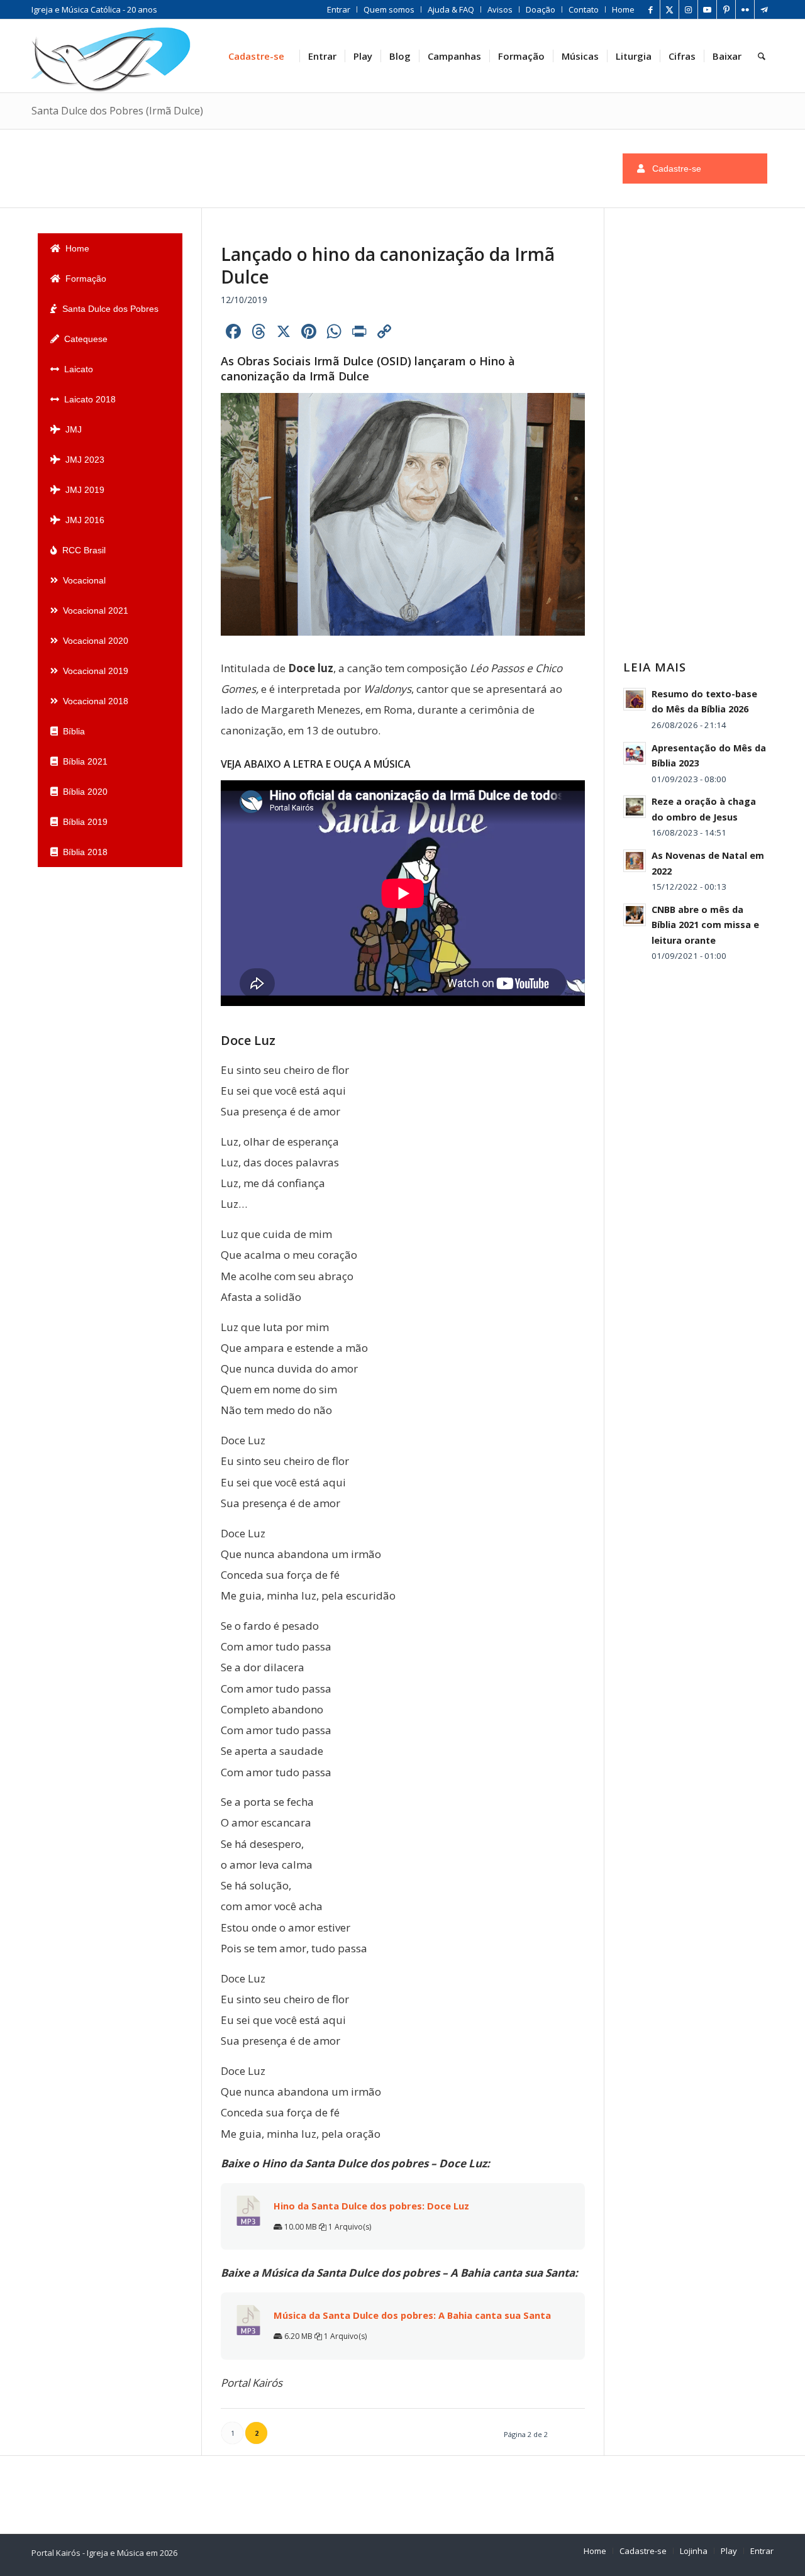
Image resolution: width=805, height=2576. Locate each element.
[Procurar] (762, 56)
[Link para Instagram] (688, 9)
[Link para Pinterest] (726, 9)
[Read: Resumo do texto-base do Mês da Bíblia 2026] (635, 699)
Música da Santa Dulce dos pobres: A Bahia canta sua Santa (412, 2315)
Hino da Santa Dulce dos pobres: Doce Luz (371, 2206)
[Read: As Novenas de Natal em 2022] (635, 861)
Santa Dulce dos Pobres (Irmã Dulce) (117, 111)
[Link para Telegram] (764, 9)
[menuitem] (339, 9)
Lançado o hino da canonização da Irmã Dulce (388, 265)
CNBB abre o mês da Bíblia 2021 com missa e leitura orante (705, 925)
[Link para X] (669, 9)
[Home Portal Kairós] (111, 56)
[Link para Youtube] (707, 9)
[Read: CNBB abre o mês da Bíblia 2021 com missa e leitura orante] (635, 915)
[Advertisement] (267, 166)
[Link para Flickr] (745, 9)
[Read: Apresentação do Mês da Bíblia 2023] (635, 753)
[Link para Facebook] (651, 9)
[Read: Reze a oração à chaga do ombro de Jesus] (635, 807)
